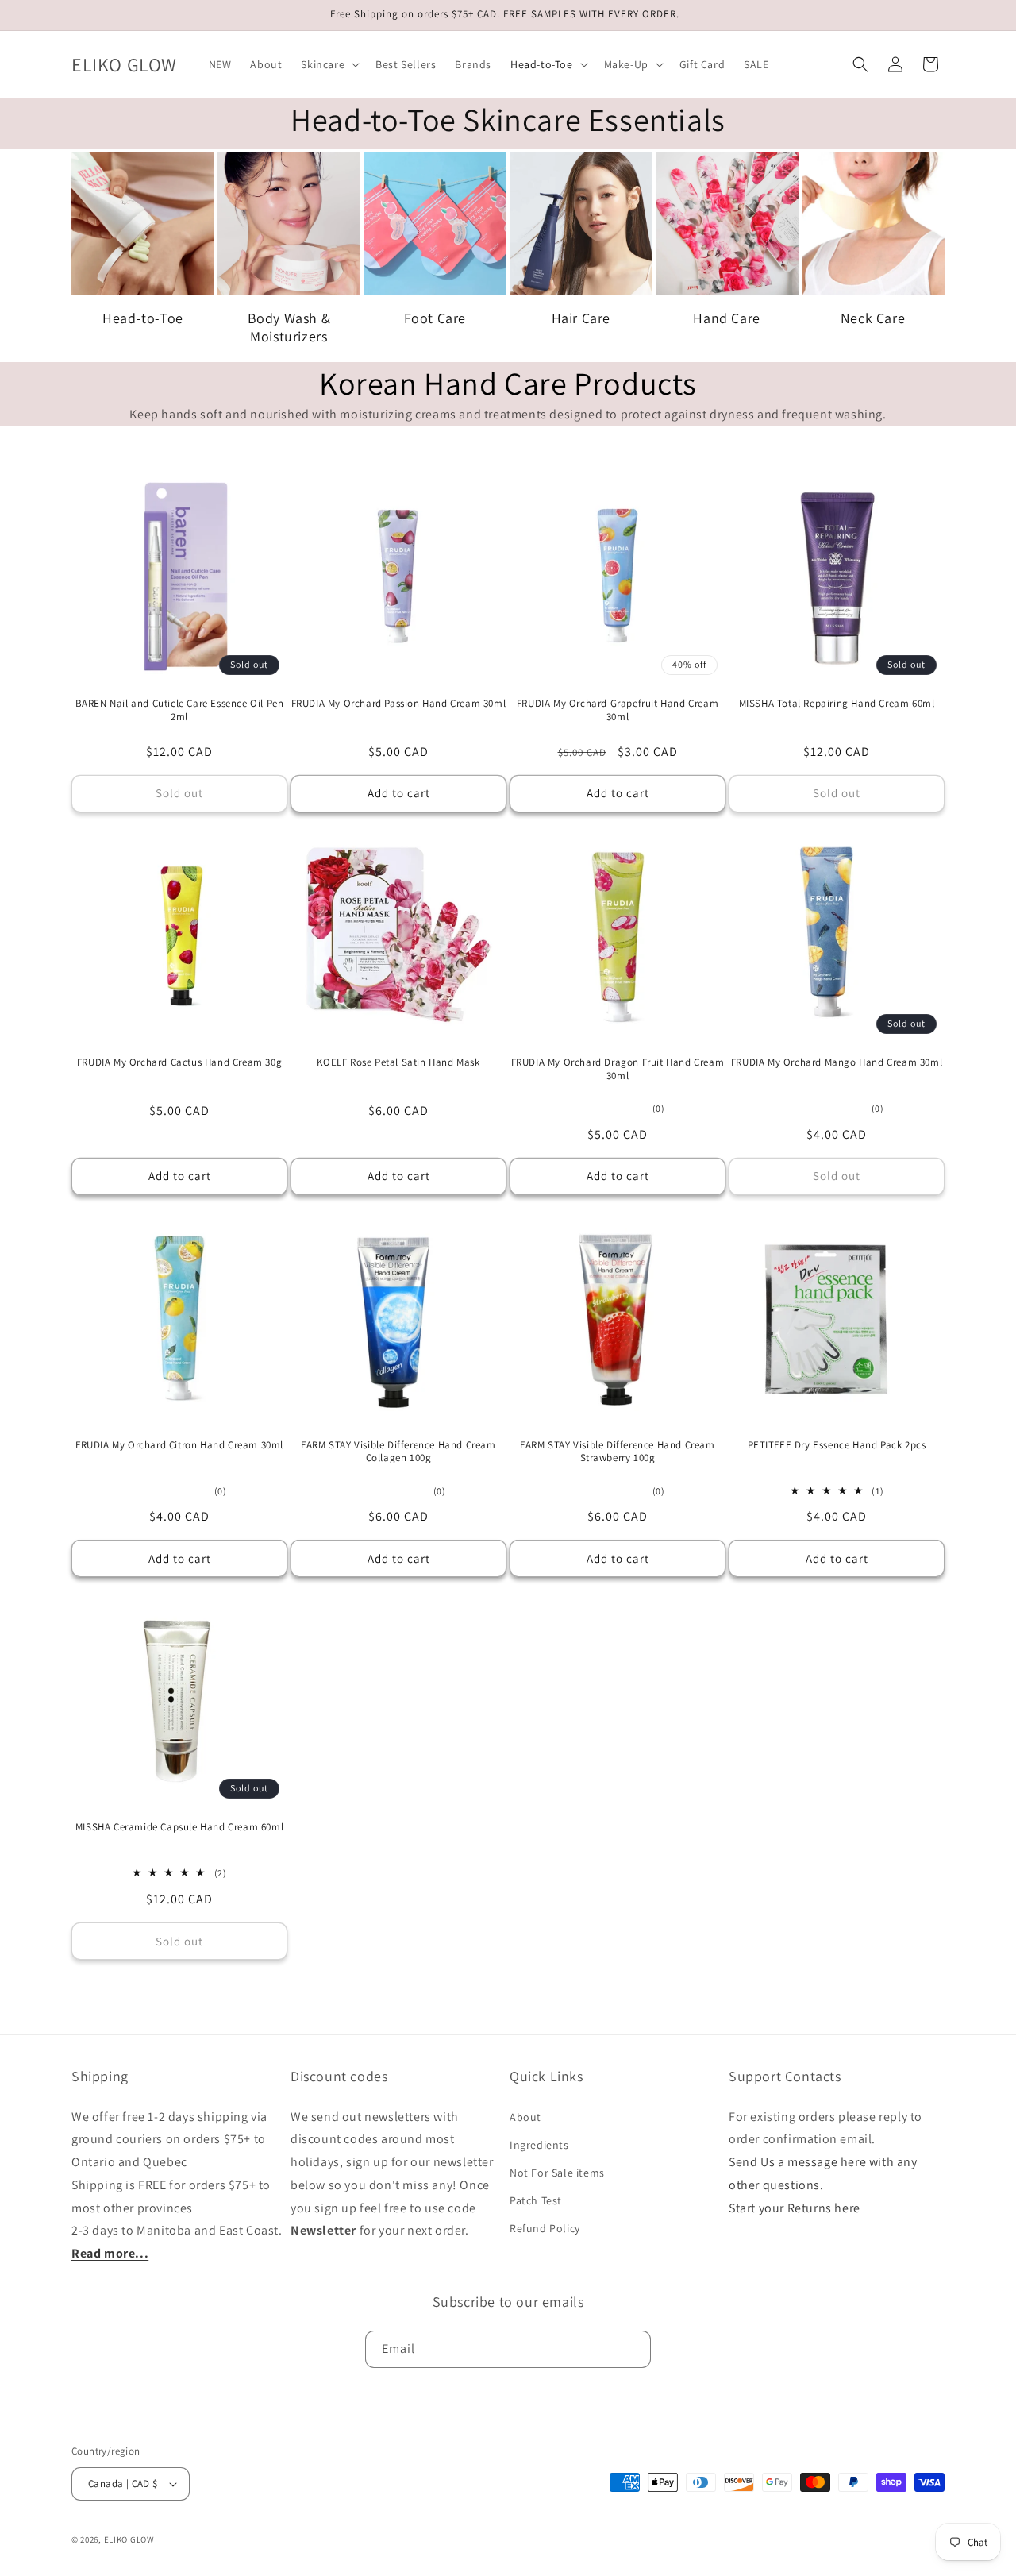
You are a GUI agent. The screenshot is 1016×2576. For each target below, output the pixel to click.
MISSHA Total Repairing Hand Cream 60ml (837, 704)
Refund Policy (545, 2228)
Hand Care (726, 318)
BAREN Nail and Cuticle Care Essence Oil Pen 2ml (180, 710)
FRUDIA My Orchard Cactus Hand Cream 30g (179, 1062)
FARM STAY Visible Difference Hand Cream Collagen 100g (398, 1452)
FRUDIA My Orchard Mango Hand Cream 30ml (837, 1062)
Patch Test (536, 2200)
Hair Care (581, 318)
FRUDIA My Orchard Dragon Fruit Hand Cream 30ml (618, 1069)
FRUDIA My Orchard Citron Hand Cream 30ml (179, 1445)
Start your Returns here (795, 2208)
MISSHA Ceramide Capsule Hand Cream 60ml (179, 1827)
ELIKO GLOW (129, 2539)
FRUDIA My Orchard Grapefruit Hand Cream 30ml (618, 710)
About (525, 2117)
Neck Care (873, 318)
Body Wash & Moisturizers (289, 327)
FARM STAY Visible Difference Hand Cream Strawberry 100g (617, 1452)
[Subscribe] (633, 2349)
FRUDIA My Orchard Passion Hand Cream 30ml (399, 704)
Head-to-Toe (143, 318)
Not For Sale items (557, 2173)
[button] (329, 64)
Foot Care (435, 318)
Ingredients (539, 2145)
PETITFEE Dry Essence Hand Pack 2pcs (837, 1445)
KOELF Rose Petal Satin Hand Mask (398, 1062)
